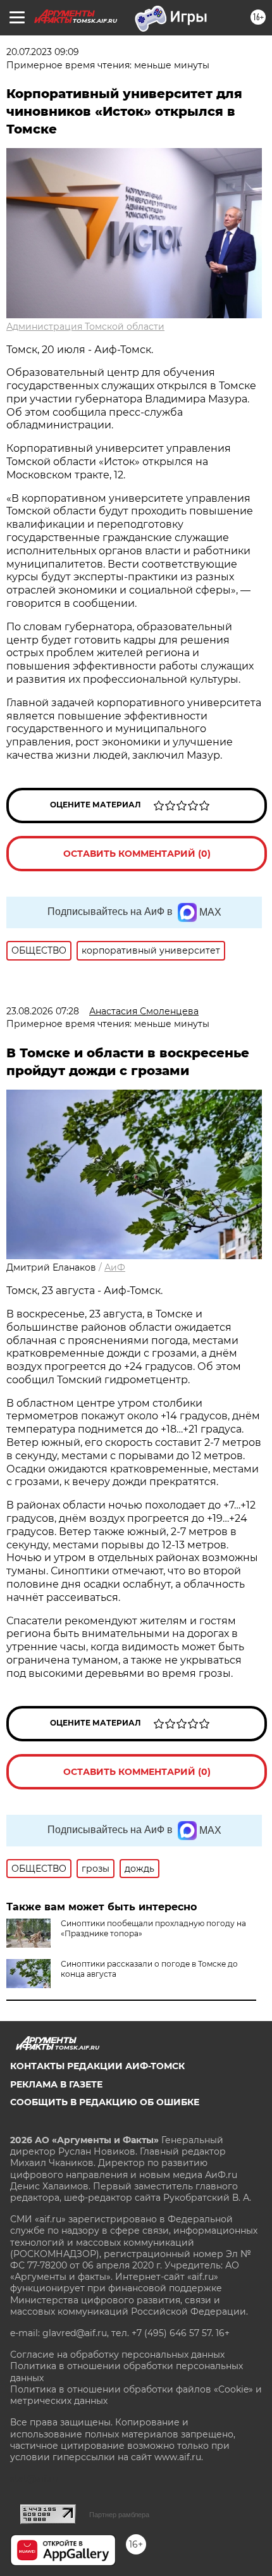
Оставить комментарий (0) (137, 854)
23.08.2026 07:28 (43, 1011)
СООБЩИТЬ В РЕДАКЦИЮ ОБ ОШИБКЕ (105, 2102)
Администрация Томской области (85, 327)
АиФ (115, 1267)
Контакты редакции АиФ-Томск (97, 2066)
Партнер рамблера (119, 2515)
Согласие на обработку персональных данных (117, 2355)
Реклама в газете (56, 2084)
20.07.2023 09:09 (43, 52)
